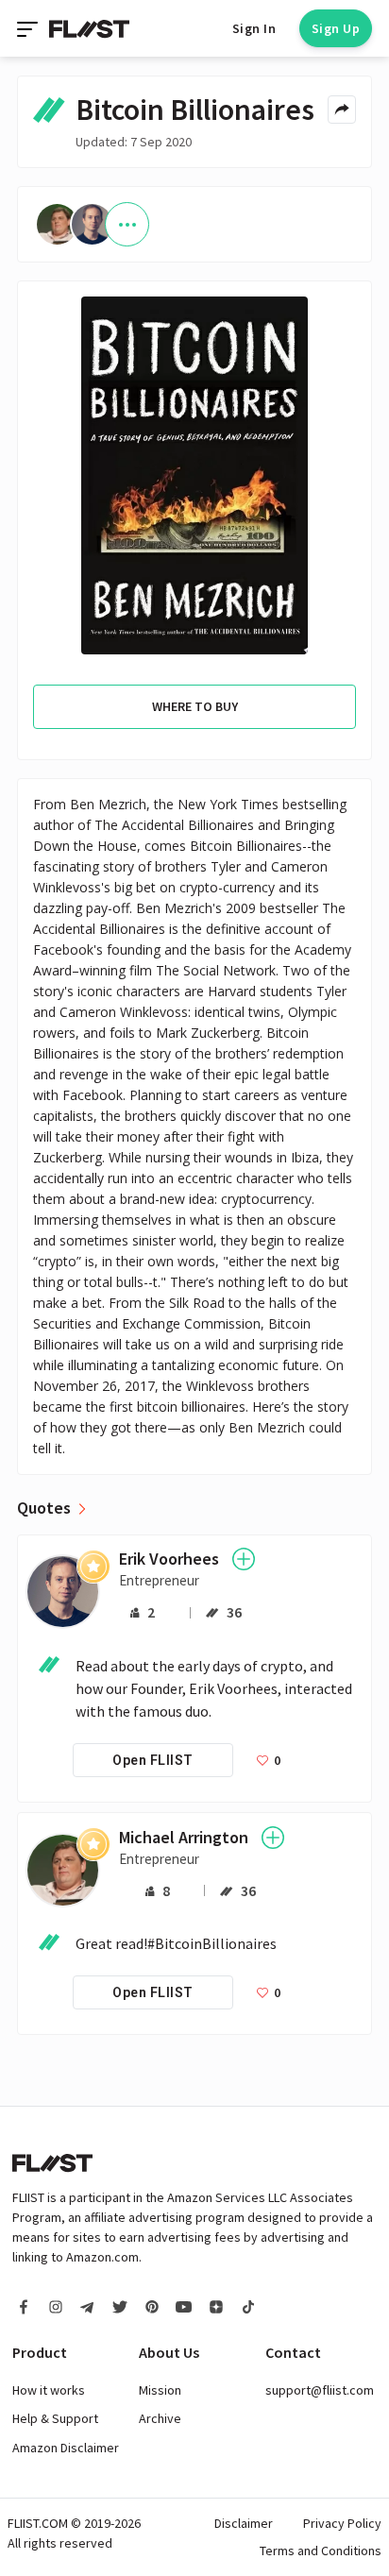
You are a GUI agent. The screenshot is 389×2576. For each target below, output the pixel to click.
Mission (160, 2390)
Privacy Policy (342, 2523)
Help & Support (55, 2418)
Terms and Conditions (321, 2551)
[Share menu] (342, 110)
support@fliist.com (320, 2390)
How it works (49, 2390)
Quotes (44, 1508)
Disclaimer (244, 2523)
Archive (160, 2418)
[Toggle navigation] (29, 28)
